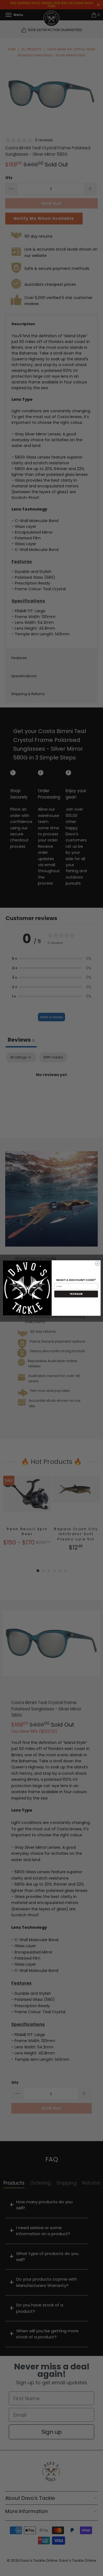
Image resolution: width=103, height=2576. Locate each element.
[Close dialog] (97, 1263)
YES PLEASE (76, 1294)
